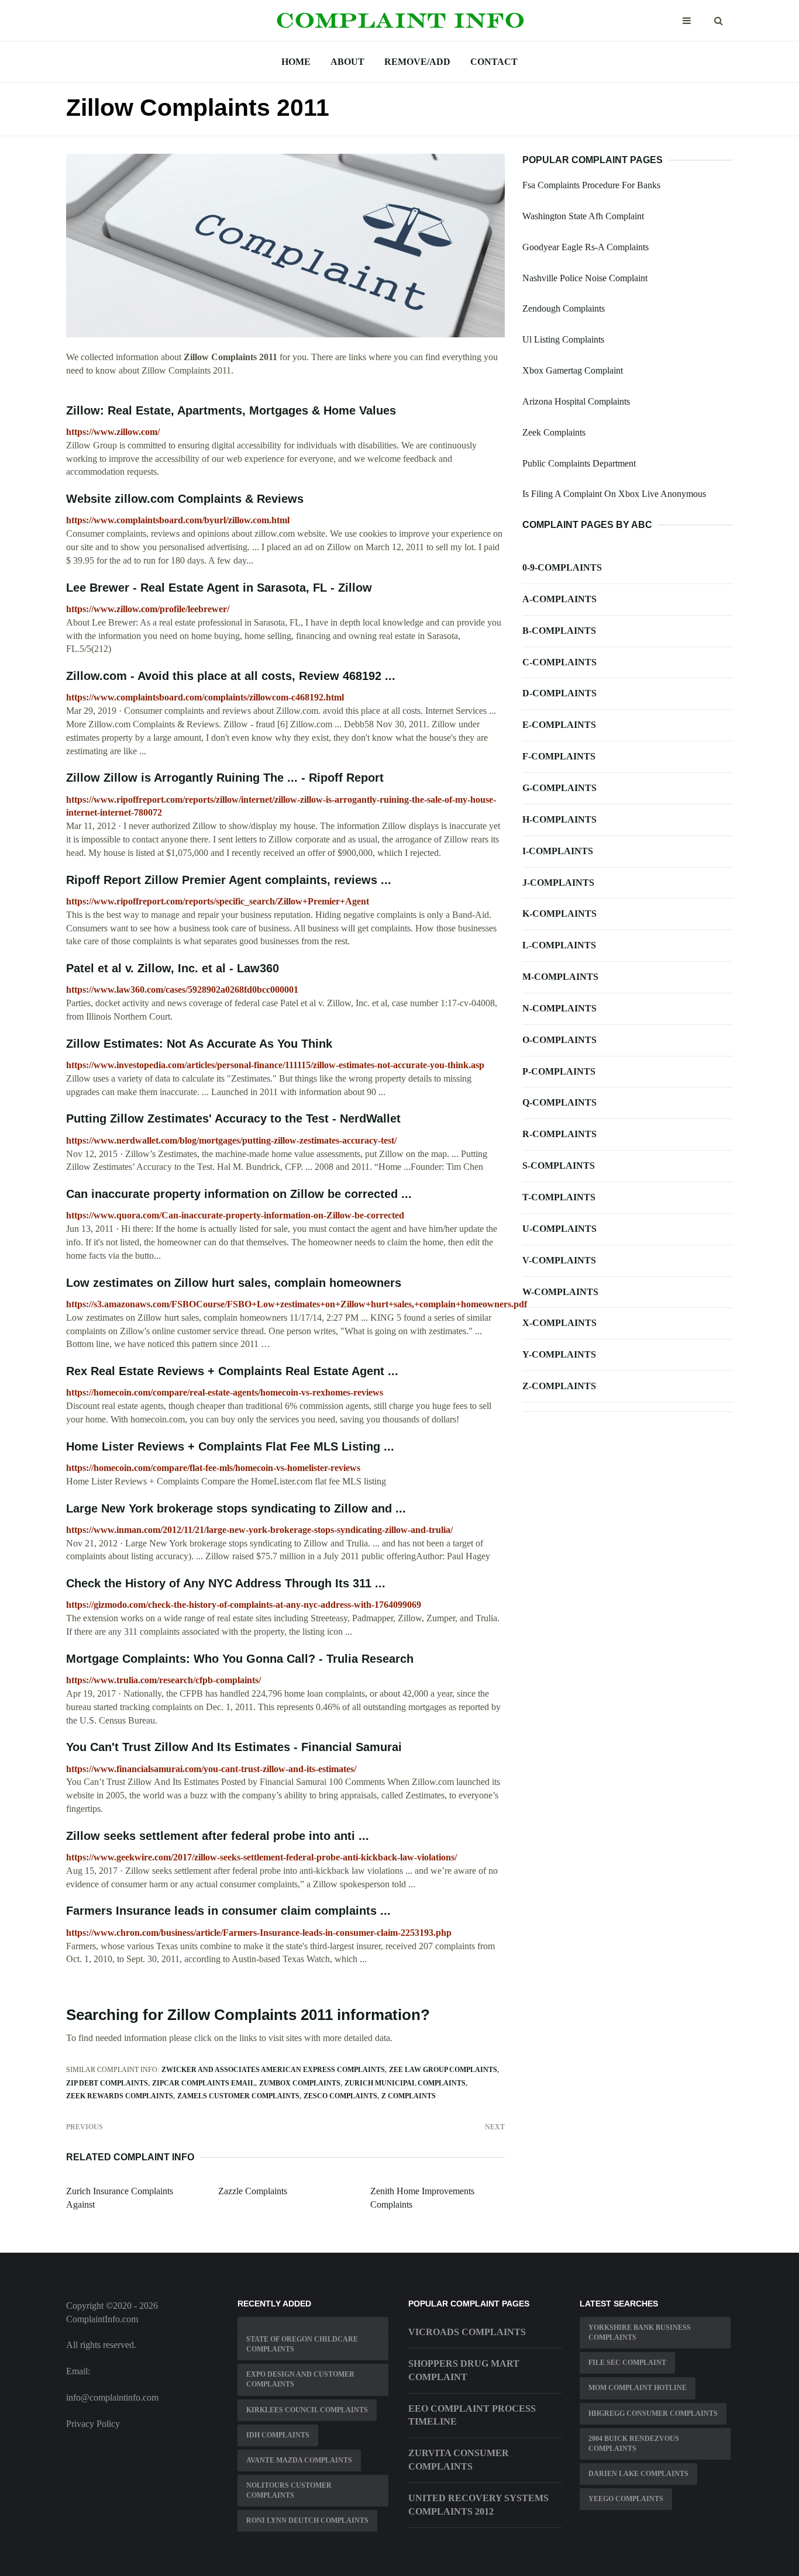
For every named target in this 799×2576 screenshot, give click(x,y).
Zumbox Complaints (300, 2083)
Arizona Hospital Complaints (576, 401)
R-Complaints (559, 1134)
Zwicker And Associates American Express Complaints (273, 2070)
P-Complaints (559, 1071)
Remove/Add (417, 62)
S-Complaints (559, 1166)
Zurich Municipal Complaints (405, 2083)
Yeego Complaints (626, 2499)
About (347, 62)
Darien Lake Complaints (638, 2474)
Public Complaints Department (579, 463)
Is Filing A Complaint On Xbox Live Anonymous (614, 494)
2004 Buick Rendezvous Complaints (634, 2444)
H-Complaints (559, 819)
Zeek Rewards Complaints (120, 2096)
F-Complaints (559, 756)
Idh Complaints (278, 2435)
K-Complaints (559, 914)
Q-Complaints (559, 1102)
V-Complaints (559, 1260)
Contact (494, 62)
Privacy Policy (93, 2424)
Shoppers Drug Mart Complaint (464, 2370)
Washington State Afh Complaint (583, 216)
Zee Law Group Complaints (443, 2070)
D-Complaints (559, 693)
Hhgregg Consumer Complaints (653, 2413)
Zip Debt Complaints (107, 2083)
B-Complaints (559, 631)
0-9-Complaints (562, 567)
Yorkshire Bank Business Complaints (640, 2332)
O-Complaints (559, 1040)
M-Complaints (560, 977)
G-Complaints (559, 788)
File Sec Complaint (627, 2363)
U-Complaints (559, 1229)
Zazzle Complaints (253, 2191)
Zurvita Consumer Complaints (459, 2460)
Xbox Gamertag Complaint (573, 370)
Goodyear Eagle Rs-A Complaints (586, 247)
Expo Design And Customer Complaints (300, 2379)
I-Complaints (558, 851)
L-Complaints (559, 945)
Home (296, 62)
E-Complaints (559, 725)
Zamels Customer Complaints (238, 2096)
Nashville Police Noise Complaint (585, 278)
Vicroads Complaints (467, 2332)
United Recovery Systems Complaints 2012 (478, 2505)
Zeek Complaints (554, 432)
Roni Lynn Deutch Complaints (307, 2520)
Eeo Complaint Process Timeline (472, 2415)
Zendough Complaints (564, 308)
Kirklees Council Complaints (307, 2410)
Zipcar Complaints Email (204, 2083)
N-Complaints (559, 1008)
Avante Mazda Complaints (299, 2460)
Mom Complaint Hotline (638, 2388)
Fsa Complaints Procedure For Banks (591, 185)
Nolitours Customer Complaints (289, 2490)
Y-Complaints (559, 1354)
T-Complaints (559, 1197)
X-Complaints (559, 1323)
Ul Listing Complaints (563, 339)
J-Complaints (558, 883)
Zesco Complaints (340, 2096)
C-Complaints (559, 662)
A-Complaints (559, 599)
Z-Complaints (559, 1386)
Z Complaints (409, 2096)
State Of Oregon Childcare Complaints (302, 2344)
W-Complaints (560, 1292)
